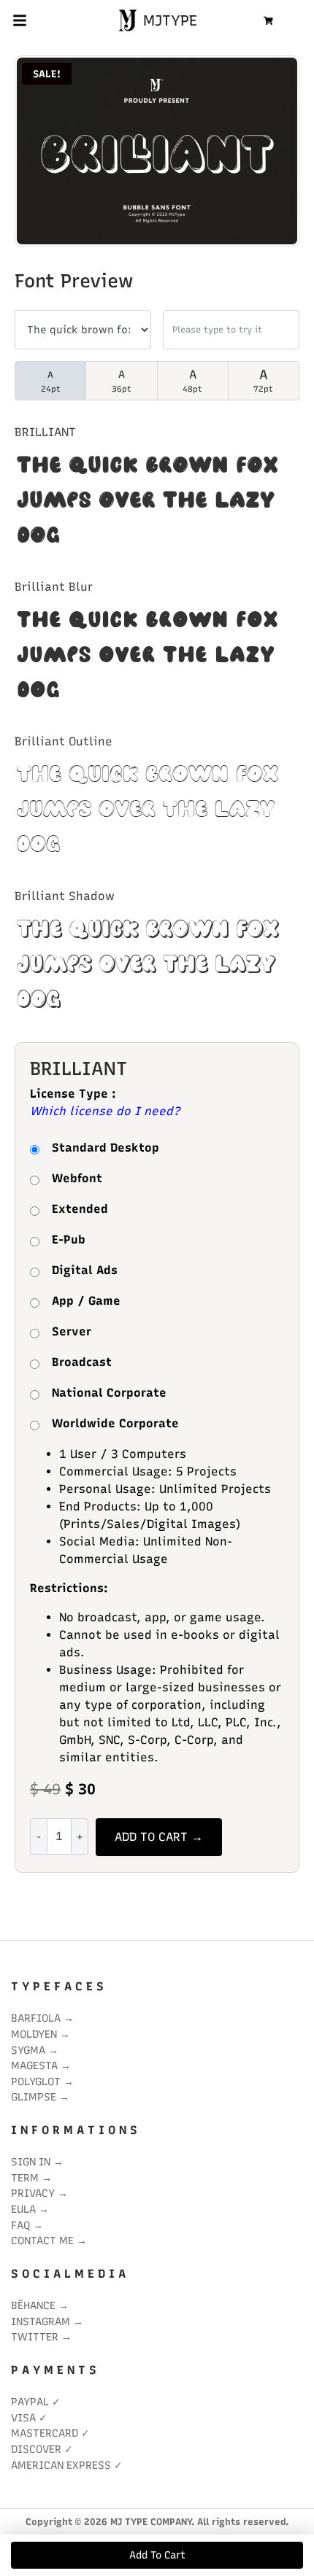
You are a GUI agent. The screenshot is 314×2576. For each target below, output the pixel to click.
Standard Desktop (106, 1148)
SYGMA (28, 2050)
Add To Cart (157, 2555)
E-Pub (69, 1239)
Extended (80, 1209)
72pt (263, 380)
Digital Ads (85, 1270)
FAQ (20, 2225)
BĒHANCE (33, 2305)
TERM (25, 2178)
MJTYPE (168, 20)
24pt (51, 382)
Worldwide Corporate (115, 1423)
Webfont (77, 1178)
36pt (122, 381)
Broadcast (82, 1362)
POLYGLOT (36, 2082)
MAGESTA (34, 2065)
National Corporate (109, 1393)
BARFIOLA (36, 2018)
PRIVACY (33, 2193)
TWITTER (35, 2337)
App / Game (86, 1301)
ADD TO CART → (159, 1837)
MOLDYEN (34, 2034)
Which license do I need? (105, 1111)
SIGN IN (31, 2162)
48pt (192, 381)
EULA (23, 2209)
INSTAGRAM (41, 2321)
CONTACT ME (42, 2241)
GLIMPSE (34, 2097)
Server (72, 1331)
